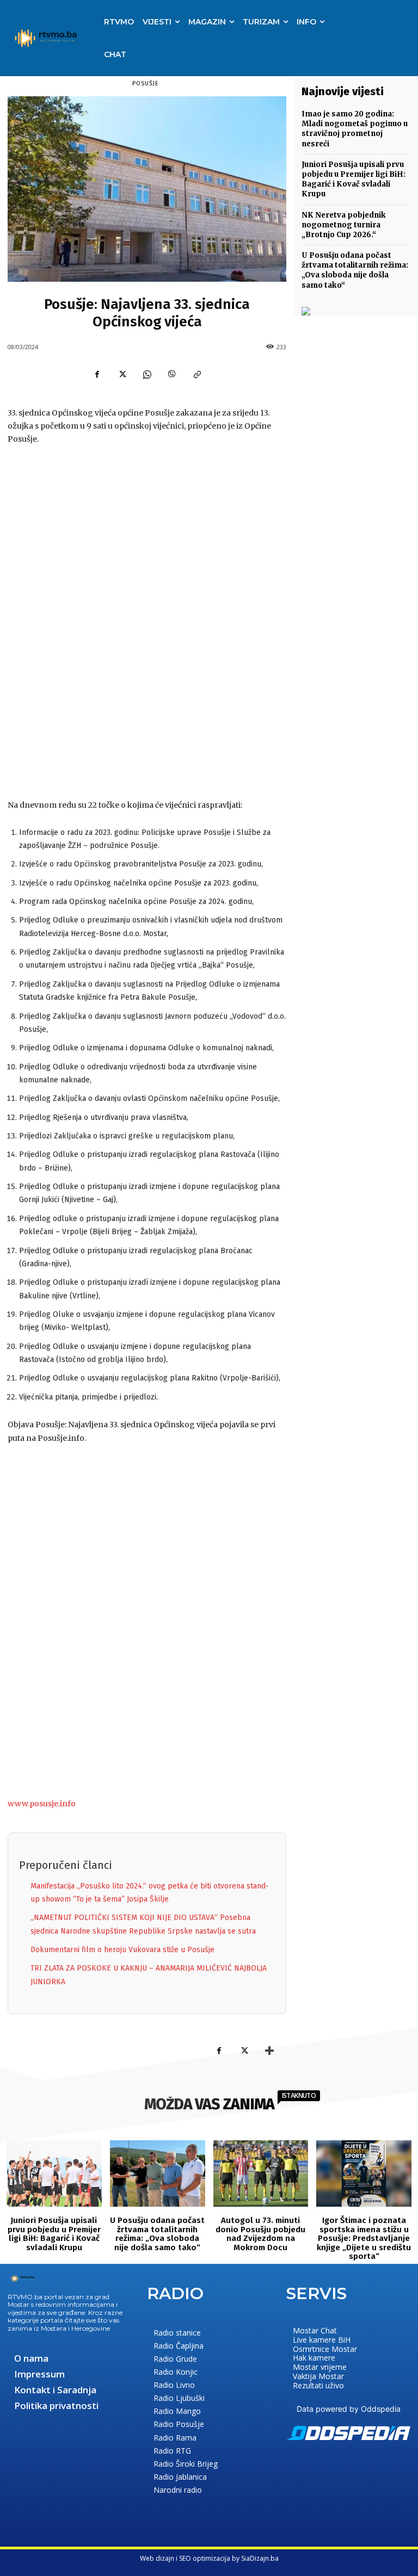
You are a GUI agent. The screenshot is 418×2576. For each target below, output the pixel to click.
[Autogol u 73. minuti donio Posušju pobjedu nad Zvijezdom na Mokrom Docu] (261, 2173)
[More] (269, 2051)
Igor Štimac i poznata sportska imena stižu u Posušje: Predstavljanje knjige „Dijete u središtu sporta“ (364, 2238)
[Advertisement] (147, 623)
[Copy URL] (197, 375)
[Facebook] (97, 375)
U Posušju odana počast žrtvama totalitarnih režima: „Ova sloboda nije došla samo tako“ (355, 270)
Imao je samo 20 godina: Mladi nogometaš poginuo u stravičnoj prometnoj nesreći (355, 129)
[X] (122, 375)
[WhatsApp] (147, 375)
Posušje (146, 83)
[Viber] (172, 375)
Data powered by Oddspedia (349, 2409)
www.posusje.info (42, 1804)
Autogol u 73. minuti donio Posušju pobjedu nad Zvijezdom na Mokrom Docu (260, 2234)
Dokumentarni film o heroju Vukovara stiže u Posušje (122, 1950)
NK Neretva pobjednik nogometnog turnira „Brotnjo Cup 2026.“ (344, 225)
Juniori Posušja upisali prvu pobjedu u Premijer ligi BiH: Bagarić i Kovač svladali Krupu (354, 179)
